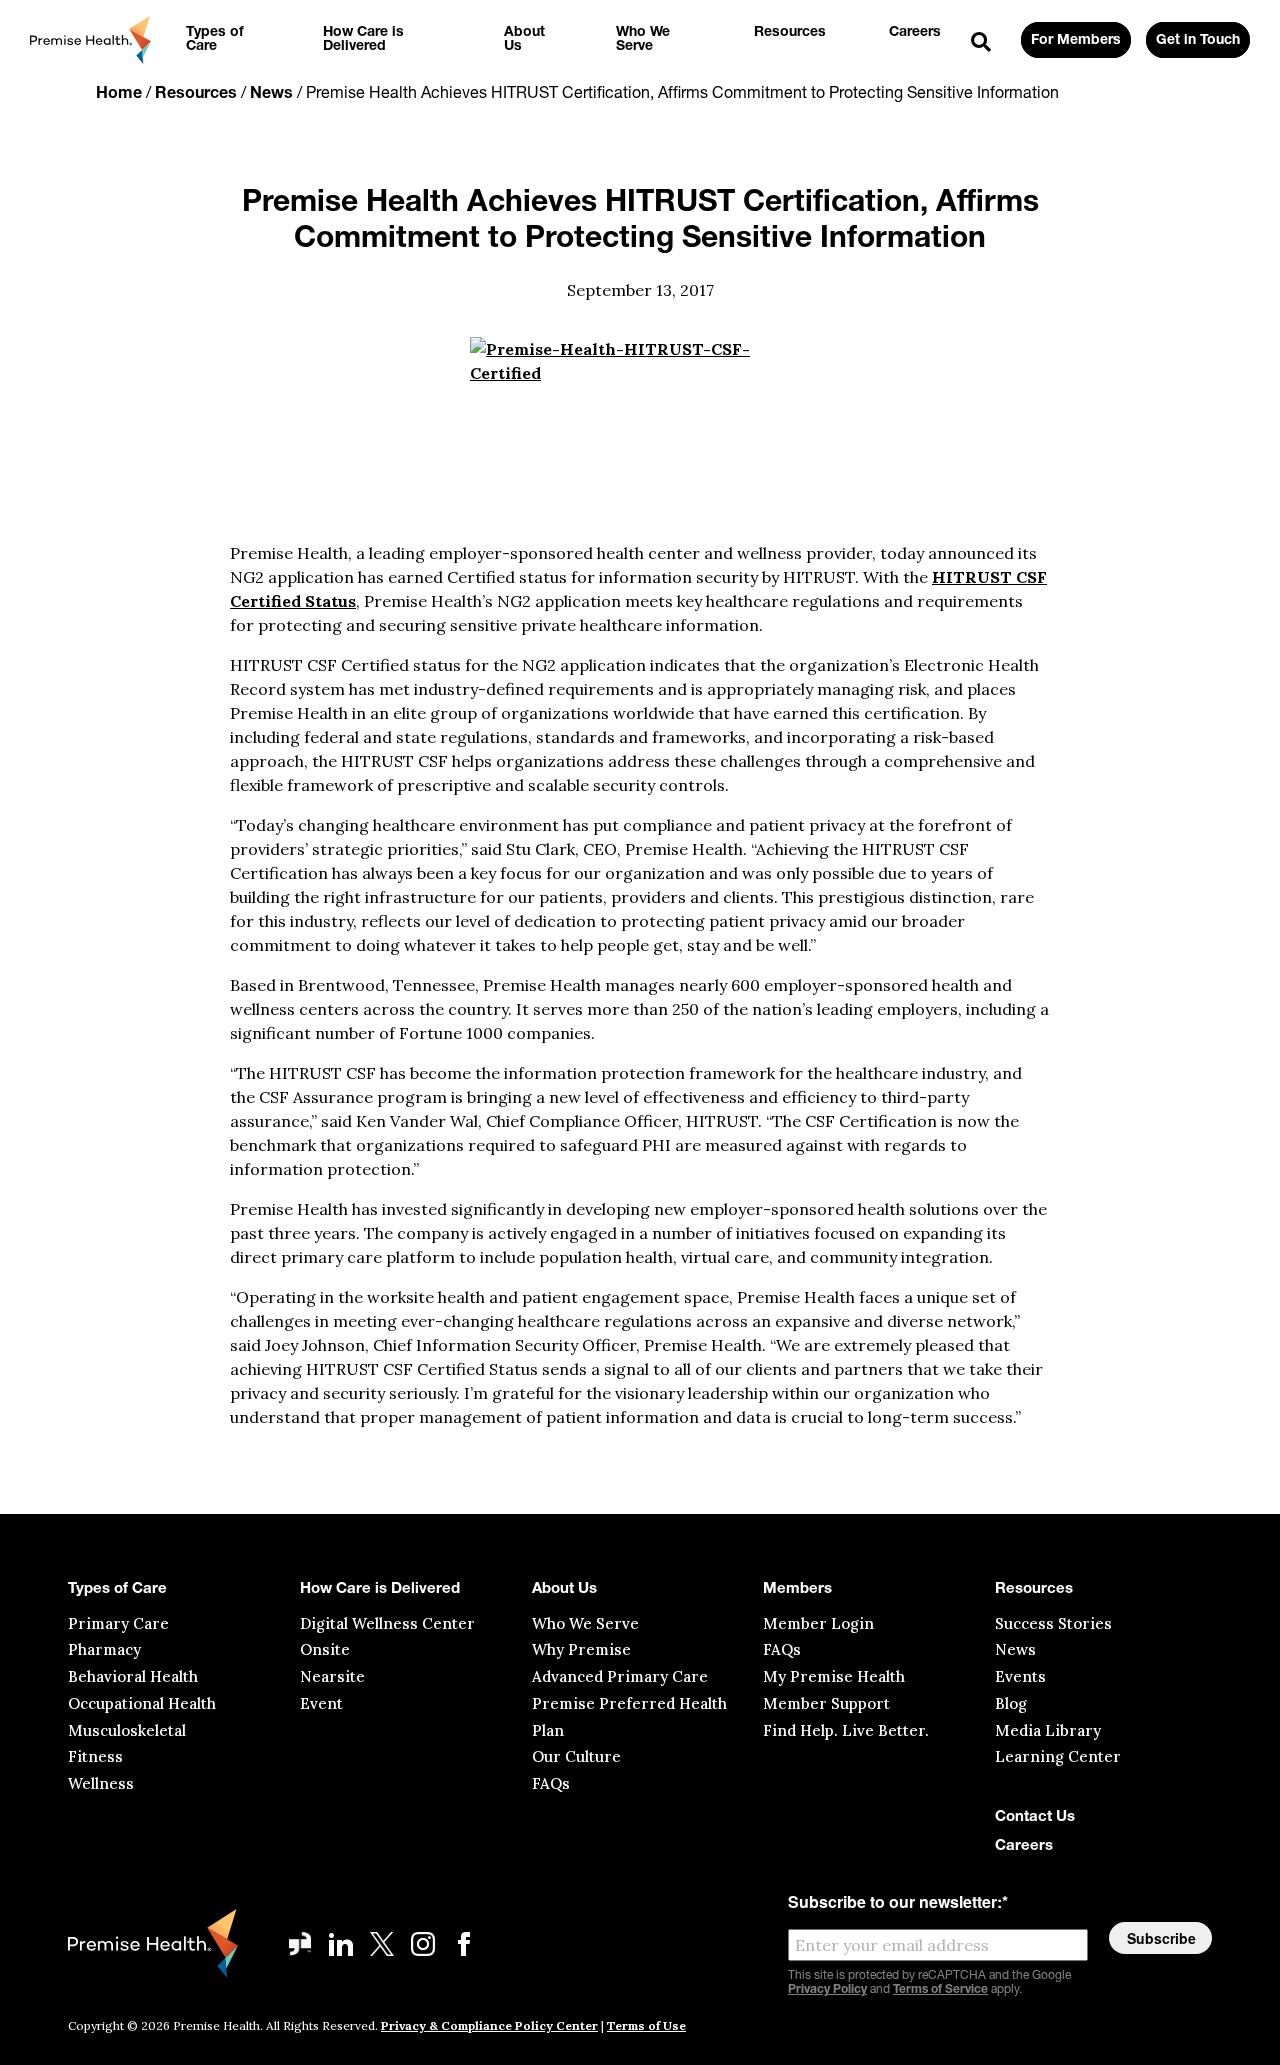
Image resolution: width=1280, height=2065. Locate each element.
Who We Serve (585, 1623)
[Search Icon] (981, 43)
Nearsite (332, 1676)
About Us (564, 1589)
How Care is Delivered (380, 1589)
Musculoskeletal (127, 1730)
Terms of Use (646, 2025)
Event (321, 1703)
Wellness (101, 1783)
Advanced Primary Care (620, 1676)
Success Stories (1053, 1623)
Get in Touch (1198, 40)
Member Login (818, 1623)
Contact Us (1035, 1817)
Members (797, 1589)
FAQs (551, 1783)
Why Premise (581, 1649)
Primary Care (118, 1623)
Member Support (826, 1703)
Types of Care (117, 1589)
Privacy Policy (827, 1990)
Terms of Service (940, 1990)
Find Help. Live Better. (846, 1730)
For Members (1076, 40)
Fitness (95, 1756)
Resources (196, 94)
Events (1020, 1676)
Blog (1011, 1703)
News (271, 94)
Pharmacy (104, 1649)
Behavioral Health (133, 1676)
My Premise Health (834, 1676)
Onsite (325, 1649)
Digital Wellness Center (387, 1623)
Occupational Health (142, 1703)
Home (119, 94)
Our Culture (576, 1756)
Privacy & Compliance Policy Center (489, 2025)
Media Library (1048, 1730)
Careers (1024, 1846)
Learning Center (1058, 1756)
